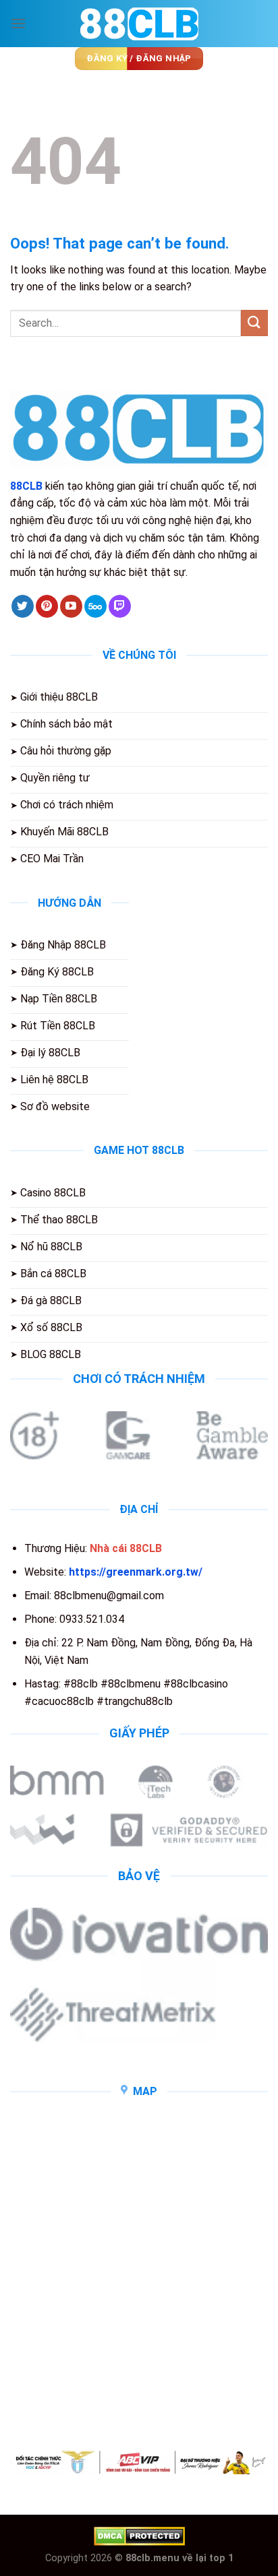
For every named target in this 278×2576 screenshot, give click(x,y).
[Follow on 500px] (95, 606)
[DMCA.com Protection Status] (139, 2535)
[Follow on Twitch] (120, 606)
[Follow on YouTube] (71, 606)
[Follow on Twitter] (23, 606)
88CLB (26, 486)
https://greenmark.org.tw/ (136, 1572)
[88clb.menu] (139, 24)
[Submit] (254, 323)
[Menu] (18, 23)
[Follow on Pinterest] (47, 606)
